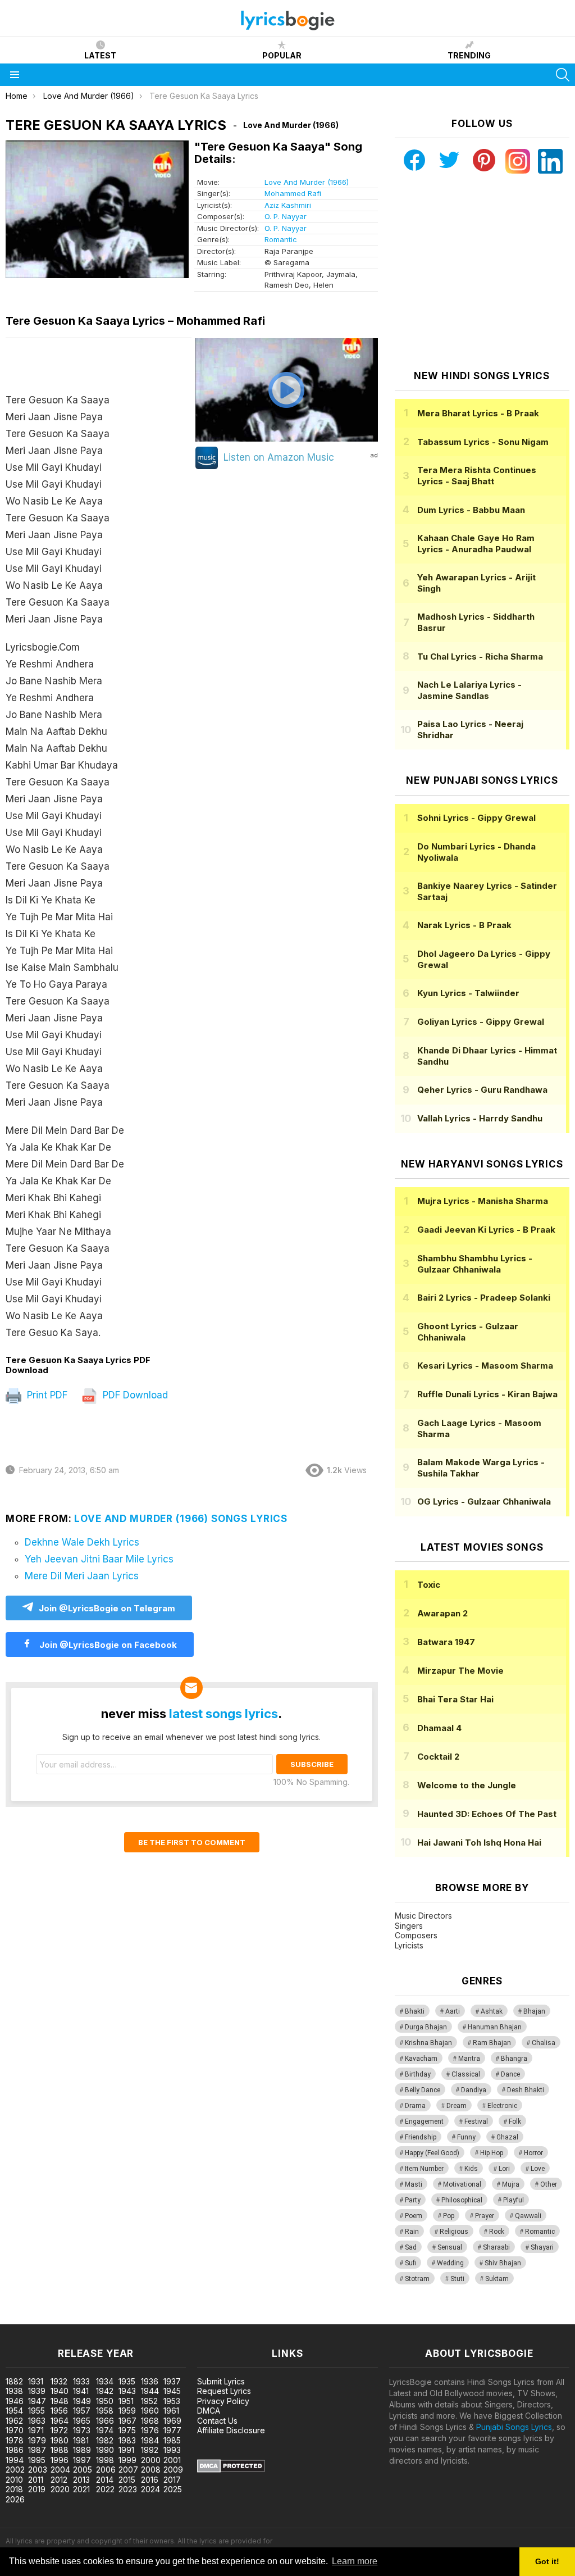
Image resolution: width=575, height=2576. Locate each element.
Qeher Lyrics (482, 1090)
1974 (105, 2430)
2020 (60, 2489)
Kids (471, 2169)
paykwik (159, 2318)
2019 (37, 2489)
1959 (127, 2411)
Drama (415, 2106)
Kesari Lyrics (485, 1366)
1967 (127, 2421)
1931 (36, 2381)
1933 (81, 2381)
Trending (469, 55)
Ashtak (492, 2011)
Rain (412, 2232)
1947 (37, 2401)
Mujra (511, 2184)
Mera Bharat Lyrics (478, 413)
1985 (172, 2440)
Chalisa (544, 2043)
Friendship (421, 2137)
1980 (60, 2440)
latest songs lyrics (223, 1714)
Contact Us (217, 2421)
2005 (83, 2470)
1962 (14, 2421)
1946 (15, 2401)
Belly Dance (423, 2090)
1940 (60, 2391)
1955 (36, 2411)
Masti (414, 2184)
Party (413, 2200)
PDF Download (134, 1395)
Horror (533, 2153)
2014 (105, 2480)
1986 (15, 2450)
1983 (127, 2440)
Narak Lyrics (464, 925)
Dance (510, 2074)
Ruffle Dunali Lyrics (487, 1394)
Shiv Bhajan (503, 2263)
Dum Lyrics (471, 510)
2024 (150, 2489)
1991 (126, 2450)
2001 (172, 2460)
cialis (54, 2318)
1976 (150, 2430)
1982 (105, 2440)
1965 (82, 2421)
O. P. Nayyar (286, 216)
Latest (100, 55)
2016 (150, 2480)
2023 (128, 2489)
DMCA (209, 2411)
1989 (82, 2450)
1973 (82, 2430)
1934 (105, 2381)
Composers (416, 1935)
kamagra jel (198, 2318)
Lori (504, 2169)
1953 (172, 2401)
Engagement (424, 2121)
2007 (128, 2470)
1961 (171, 2411)
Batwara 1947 (446, 1642)
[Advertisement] (482, 272)
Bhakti (415, 2011)
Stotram (417, 2279)
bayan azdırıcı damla (104, 2318)
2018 (14, 2489)
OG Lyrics (484, 1501)
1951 (126, 2401)
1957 (82, 2411)
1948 (60, 2401)
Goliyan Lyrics (481, 1022)
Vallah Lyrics (480, 1118)
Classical (466, 2074)
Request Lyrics (224, 2391)
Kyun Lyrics (468, 993)
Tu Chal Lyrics (480, 657)
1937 (172, 2381)
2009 (173, 2470)
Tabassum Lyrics (483, 442)
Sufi (410, 2263)
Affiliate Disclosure (231, 2430)
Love (538, 2169)
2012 (59, 2480)
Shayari (542, 2247)
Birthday (418, 2074)
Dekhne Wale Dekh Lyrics (82, 1542)
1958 (105, 2411)
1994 (15, 2460)
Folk (515, 2121)
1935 (127, 2381)
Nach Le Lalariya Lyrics (469, 690)
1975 (127, 2430)
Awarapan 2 (442, 1613)
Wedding (450, 2263)
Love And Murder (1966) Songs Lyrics (181, 1519)
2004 (60, 2470)
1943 (127, 2391)
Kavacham (421, 2059)
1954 (14, 2411)
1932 (59, 2381)
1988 (60, 2450)
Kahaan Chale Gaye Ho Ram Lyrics (476, 544)
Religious (454, 2232)
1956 (59, 2411)
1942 (105, 2391)
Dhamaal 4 (439, 1728)
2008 (151, 2470)
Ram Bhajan (492, 2043)
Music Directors (423, 1916)
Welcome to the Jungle (467, 1785)
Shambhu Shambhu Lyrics (475, 1264)
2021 (81, 2489)
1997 (82, 2460)
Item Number (424, 2169)
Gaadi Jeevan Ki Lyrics (486, 1230)
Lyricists (409, 1945)
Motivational (462, 2184)
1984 (150, 2440)
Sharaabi (496, 2247)
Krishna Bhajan (428, 2043)
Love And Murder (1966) (307, 182)
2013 (81, 2480)
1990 (105, 2450)
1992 (150, 2450)
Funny (466, 2137)
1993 (172, 2450)
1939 (37, 2391)
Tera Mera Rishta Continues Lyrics (477, 476)
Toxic (429, 1585)
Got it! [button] (547, 2561)
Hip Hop (492, 2153)
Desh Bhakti (526, 2090)
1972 (59, 2430)
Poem (414, 2216)
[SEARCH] (563, 75)
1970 (15, 2430)
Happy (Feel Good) (432, 2153)
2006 (106, 2470)
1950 (105, 2401)
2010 (14, 2480)
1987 (37, 2450)
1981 (81, 2440)
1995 (37, 2460)
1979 (37, 2440)
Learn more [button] (355, 2561)
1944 (150, 2391)
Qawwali (528, 2216)
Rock (497, 2232)
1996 (60, 2460)
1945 (172, 2391)
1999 (127, 2460)
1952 (149, 2401)
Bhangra (514, 2059)
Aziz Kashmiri (288, 205)
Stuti (457, 2279)
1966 (105, 2421)
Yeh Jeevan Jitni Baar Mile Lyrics (99, 1559)
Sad (411, 2247)
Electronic (502, 2106)
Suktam (497, 2279)
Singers (409, 1926)
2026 (15, 2499)
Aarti (453, 2011)
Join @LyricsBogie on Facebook (107, 1645)
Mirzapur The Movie (460, 1671)
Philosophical (462, 2200)
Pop (449, 2216)
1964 (60, 2421)
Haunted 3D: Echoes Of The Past (487, 1814)
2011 (36, 2480)
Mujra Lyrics (483, 1201)
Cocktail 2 (438, 1757)
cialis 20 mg (22, 2318)
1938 (14, 2391)
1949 (82, 2401)
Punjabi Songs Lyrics (514, 2427)
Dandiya (474, 2090)
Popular (282, 55)
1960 (150, 2411)
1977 (172, 2430)
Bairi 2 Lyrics (484, 1298)
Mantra (469, 2059)
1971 (36, 2430)
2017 (172, 2480)
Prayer (485, 2216)
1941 (81, 2391)
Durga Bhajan (426, 2027)
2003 (38, 2470)
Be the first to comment (192, 1842)
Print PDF (46, 1395)
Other (549, 2184)
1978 (15, 2440)
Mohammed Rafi (293, 193)
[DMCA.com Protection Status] (231, 2470)
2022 (105, 2489)
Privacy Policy (223, 2401)
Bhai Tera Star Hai (455, 1699)
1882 (14, 2381)
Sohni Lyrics (476, 818)
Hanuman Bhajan (495, 2027)
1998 (105, 2460)
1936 (150, 2381)
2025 (173, 2489)
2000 (151, 2460)
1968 (150, 2421)
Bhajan (534, 2011)
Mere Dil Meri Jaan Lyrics (82, 1576)
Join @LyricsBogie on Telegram (107, 1608)
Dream (457, 2106)
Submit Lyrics (221, 2381)
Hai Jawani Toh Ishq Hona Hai (479, 1843)
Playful (514, 2200)
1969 (172, 2421)
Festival (476, 2121)
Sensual (450, 2247)
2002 (15, 2470)
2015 (127, 2480)
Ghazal (507, 2137)
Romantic (281, 239)
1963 (37, 2421)
